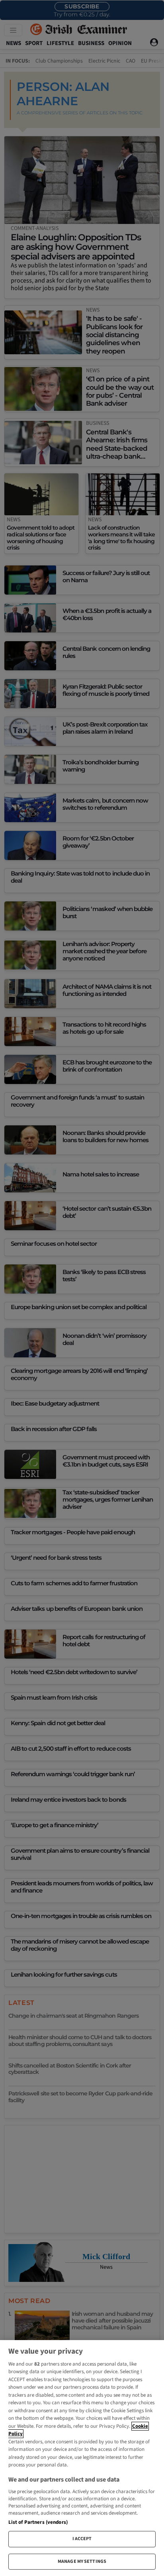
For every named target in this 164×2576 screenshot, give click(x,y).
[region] (82, 2458)
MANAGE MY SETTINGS (82, 2561)
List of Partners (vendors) (38, 2522)
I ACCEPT (82, 2539)
